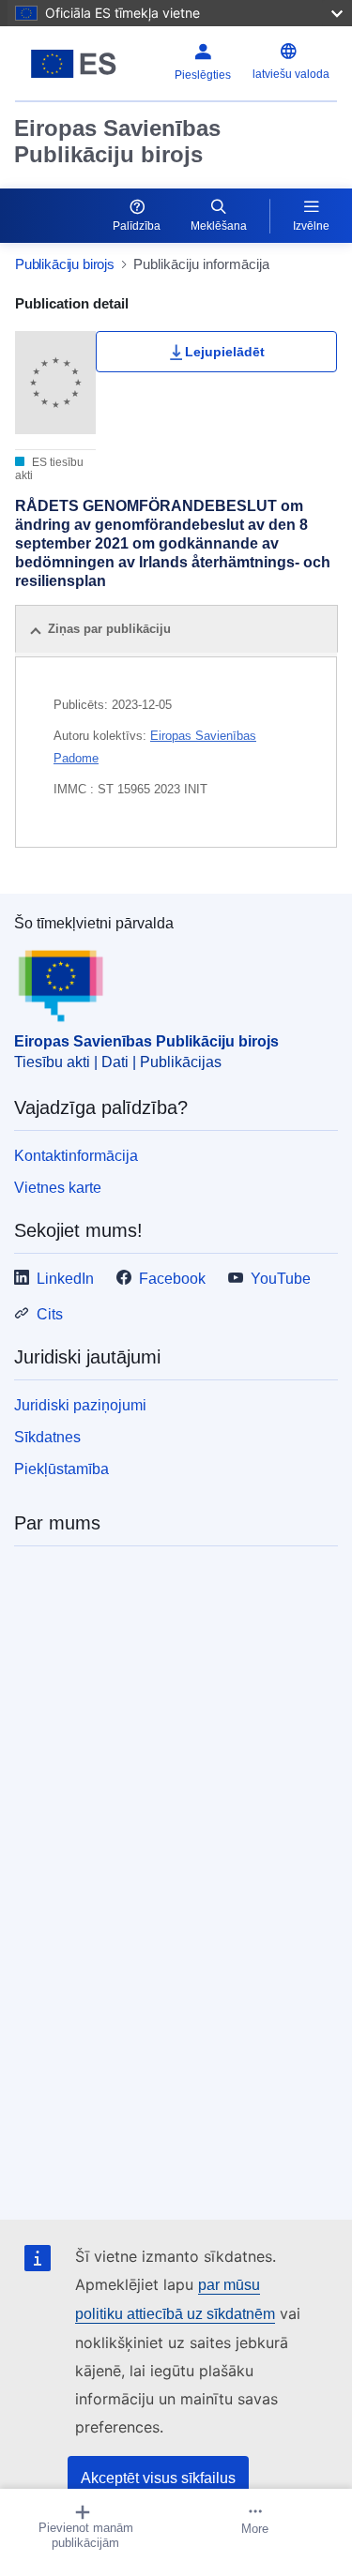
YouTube (281, 1279)
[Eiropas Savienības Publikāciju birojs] (74, 64)
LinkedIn (65, 1279)
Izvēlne (311, 226)
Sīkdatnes (47, 1437)
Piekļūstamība (61, 1469)
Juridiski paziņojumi (80, 1405)
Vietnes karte (58, 1188)
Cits (50, 1314)
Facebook (172, 1279)
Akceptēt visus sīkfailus (158, 2478)
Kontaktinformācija (76, 1156)
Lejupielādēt (225, 352)
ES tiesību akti (49, 469)
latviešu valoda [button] (291, 74)
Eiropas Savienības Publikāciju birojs (117, 141)
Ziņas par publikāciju (109, 629)
